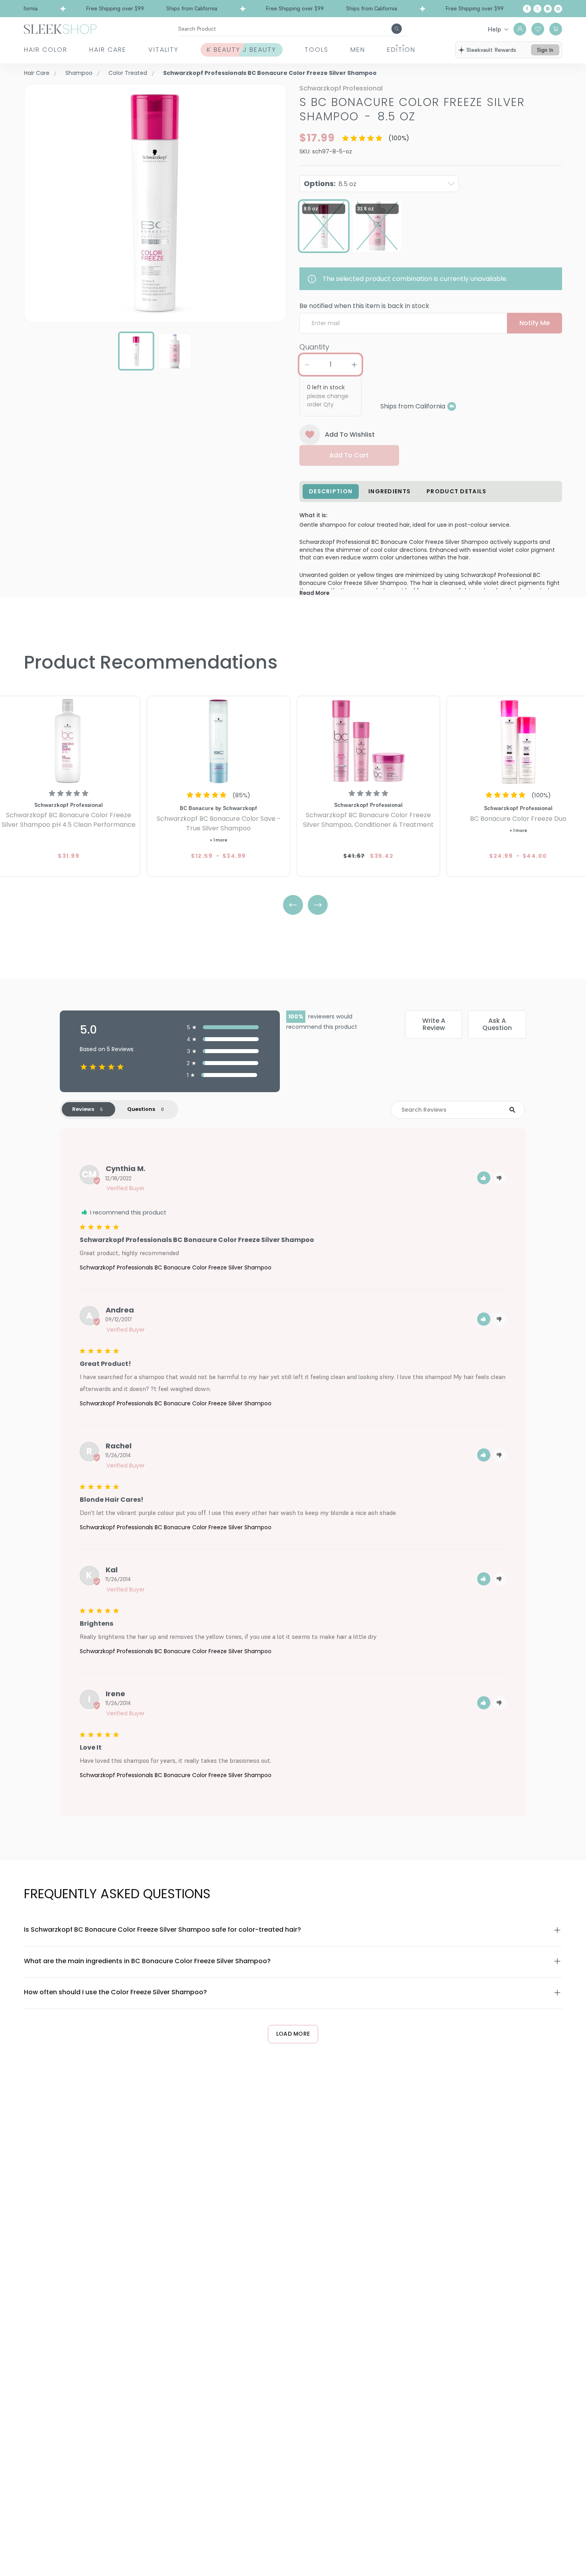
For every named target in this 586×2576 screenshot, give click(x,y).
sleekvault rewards (491, 50)
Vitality (163, 50)
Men (358, 50)
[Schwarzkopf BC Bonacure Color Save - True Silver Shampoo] (218, 741)
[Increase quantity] (354, 365)
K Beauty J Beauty (242, 50)
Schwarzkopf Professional (341, 88)
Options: (330, 183)
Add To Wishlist (350, 435)
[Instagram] (548, 9)
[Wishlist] (538, 29)
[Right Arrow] (318, 905)
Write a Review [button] (434, 1024)
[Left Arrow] (293, 905)
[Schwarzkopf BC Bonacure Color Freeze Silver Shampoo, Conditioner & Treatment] (368, 741)
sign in (545, 50)
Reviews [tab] (83, 1109)
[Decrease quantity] (307, 365)
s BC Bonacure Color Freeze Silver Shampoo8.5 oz (412, 109)
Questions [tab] (141, 1109)
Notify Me (535, 323)
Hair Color (46, 50)
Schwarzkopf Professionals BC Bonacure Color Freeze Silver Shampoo (176, 1267)
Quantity (314, 347)
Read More (314, 593)
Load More (293, 2034)
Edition (401, 50)
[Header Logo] (60, 28)
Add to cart (349, 455)
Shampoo (79, 73)
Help (495, 29)
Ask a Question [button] (497, 1024)
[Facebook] (527, 9)
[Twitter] (537, 9)
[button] (484, 1178)
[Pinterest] (558, 9)
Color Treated (128, 73)
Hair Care (108, 50)
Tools (317, 50)
